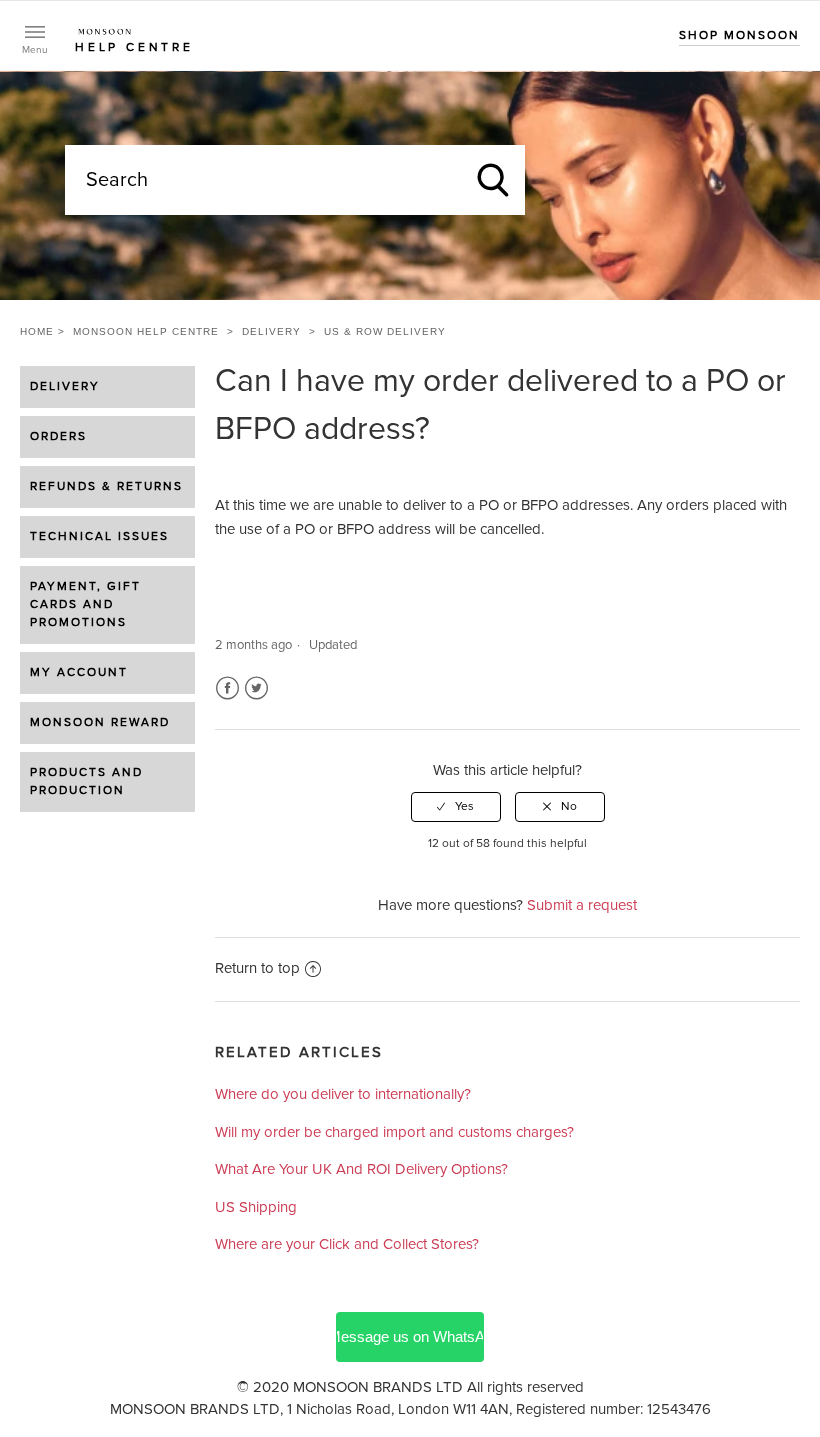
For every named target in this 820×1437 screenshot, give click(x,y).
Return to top (257, 968)
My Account (79, 673)
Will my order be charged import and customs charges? (394, 1132)
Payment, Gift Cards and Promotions (85, 605)
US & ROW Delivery (385, 331)
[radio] (456, 807)
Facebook (227, 688)
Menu (35, 50)
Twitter (256, 688)
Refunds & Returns (106, 487)
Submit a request (582, 905)
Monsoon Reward (100, 723)
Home (37, 331)
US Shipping (256, 1207)
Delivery (271, 331)
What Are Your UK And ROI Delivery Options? (361, 1169)
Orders (58, 437)
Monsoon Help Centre (146, 331)
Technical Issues (99, 537)
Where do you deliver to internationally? (343, 1094)
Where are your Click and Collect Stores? (347, 1244)
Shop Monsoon (739, 36)
